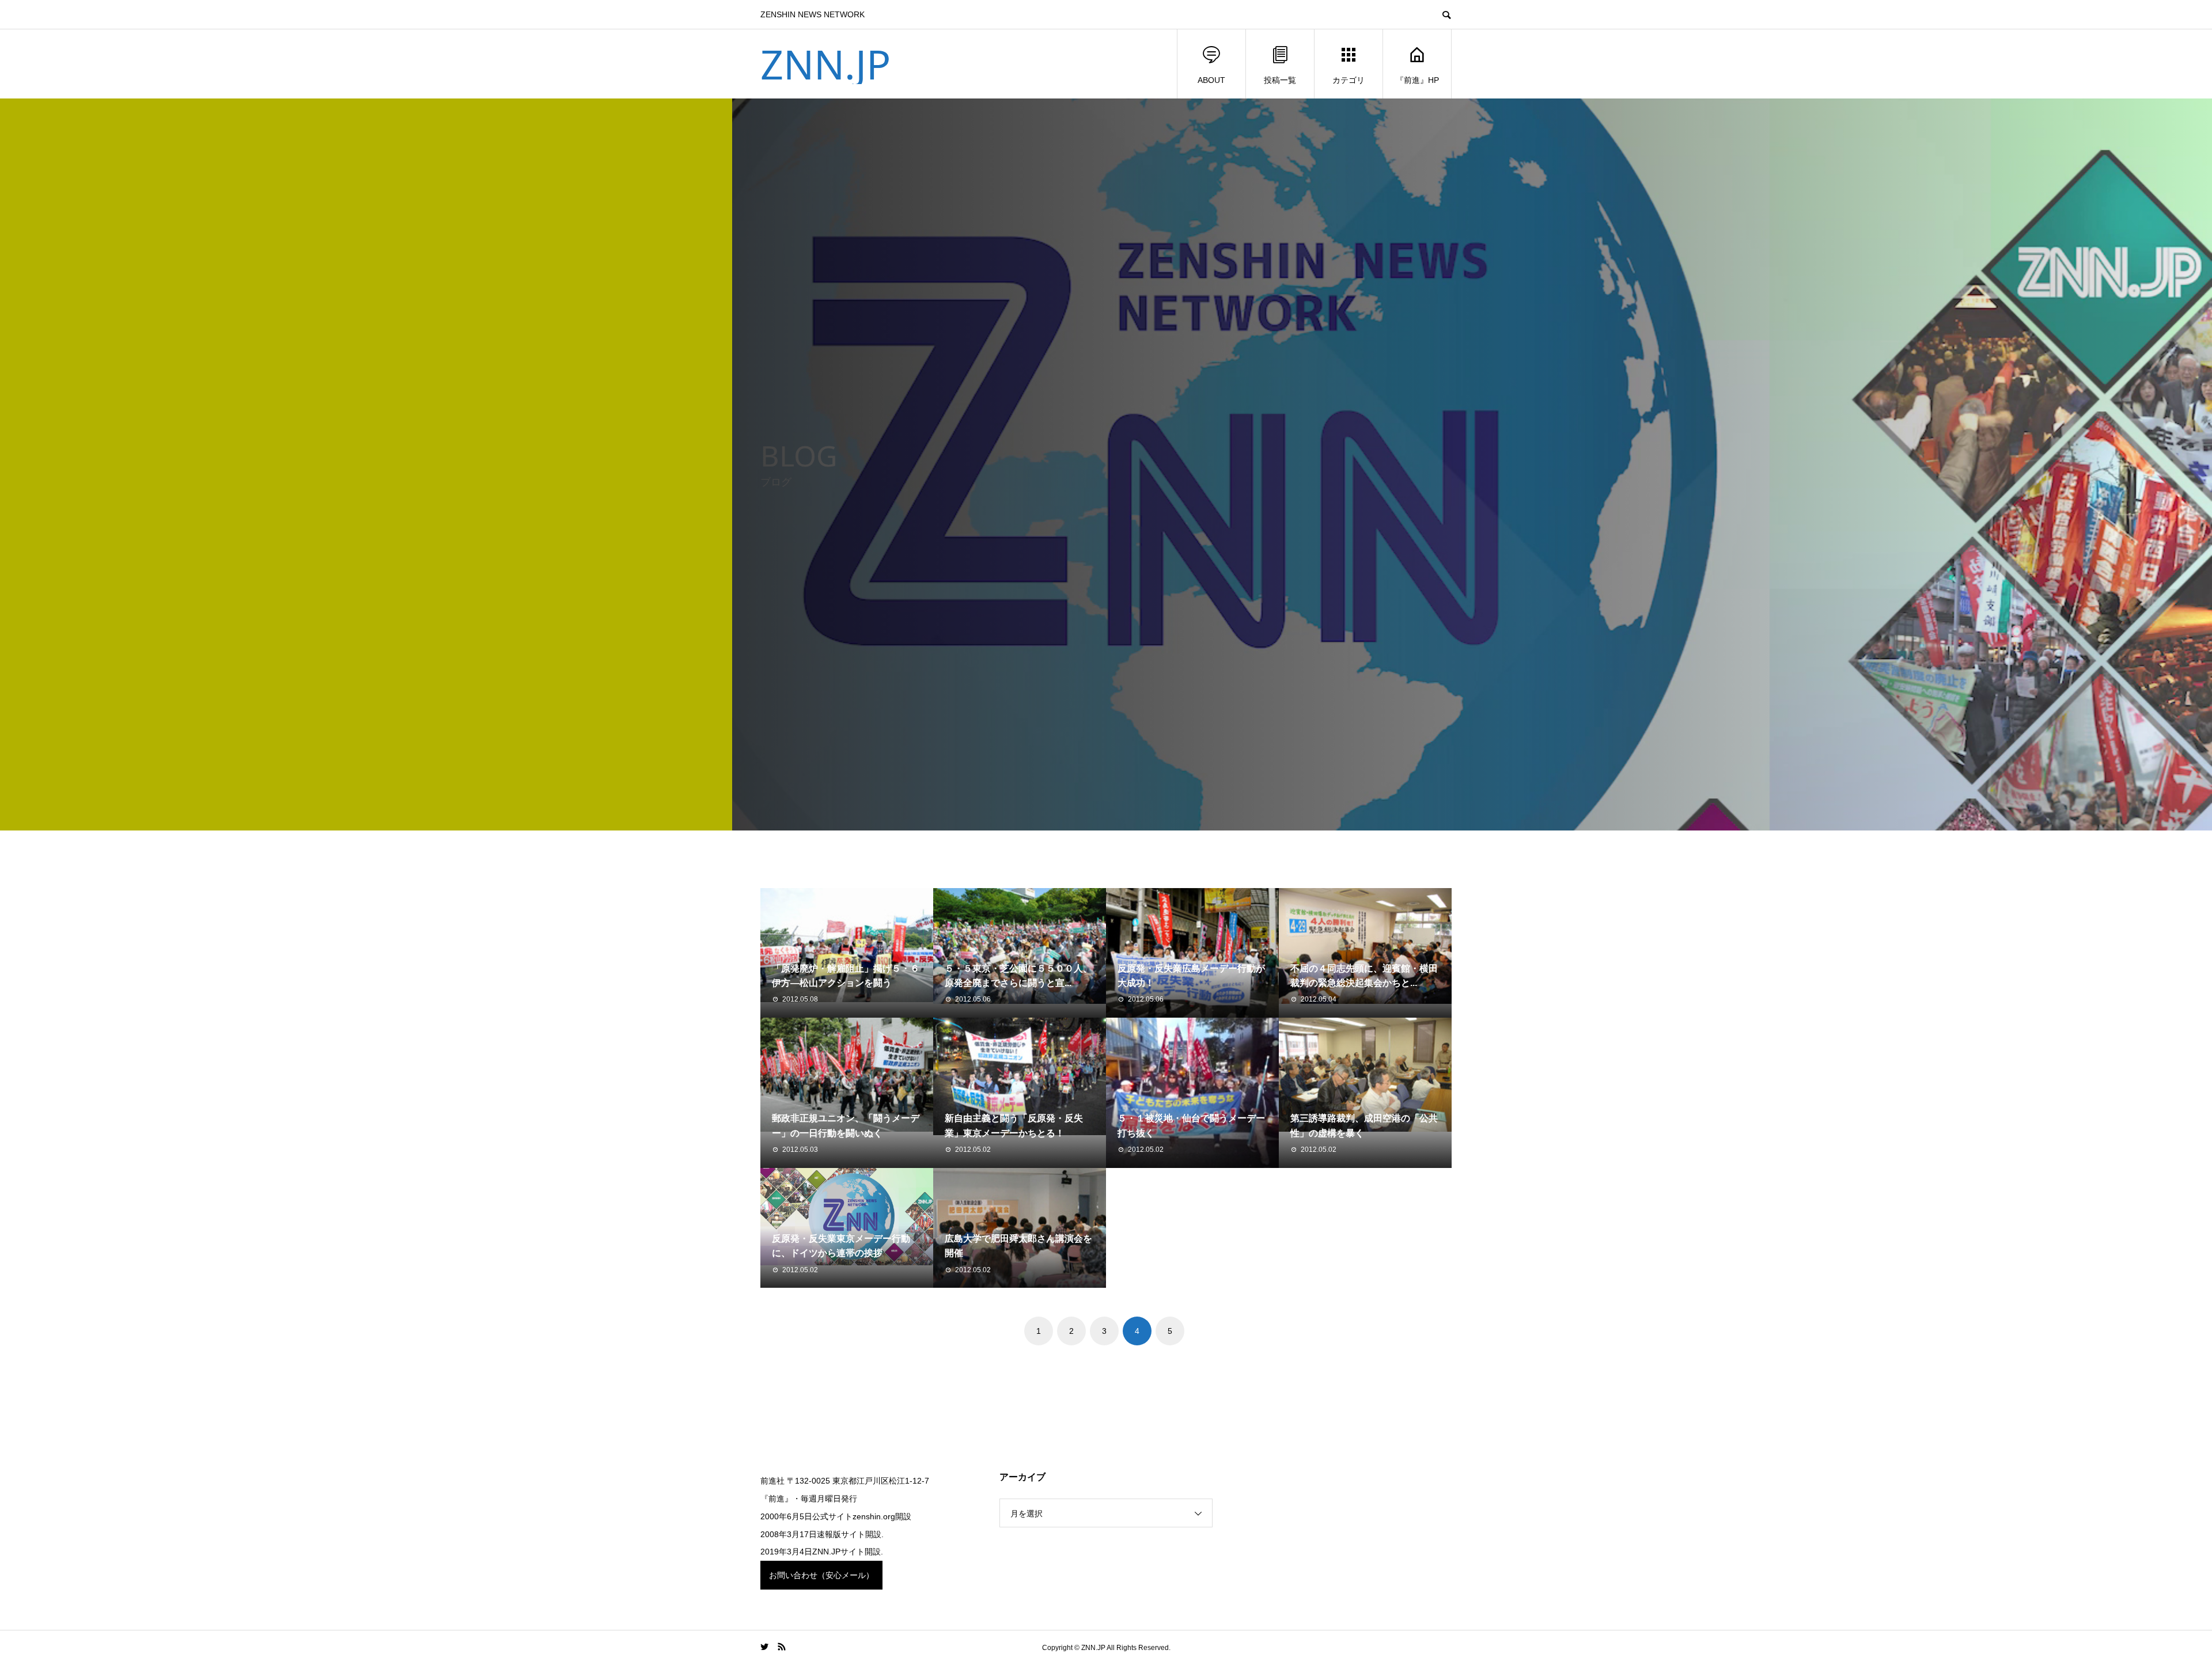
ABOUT (1211, 80)
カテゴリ (1349, 80)
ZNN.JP (825, 64)
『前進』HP (1417, 80)
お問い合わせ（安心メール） (821, 1575)
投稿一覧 (1280, 80)
